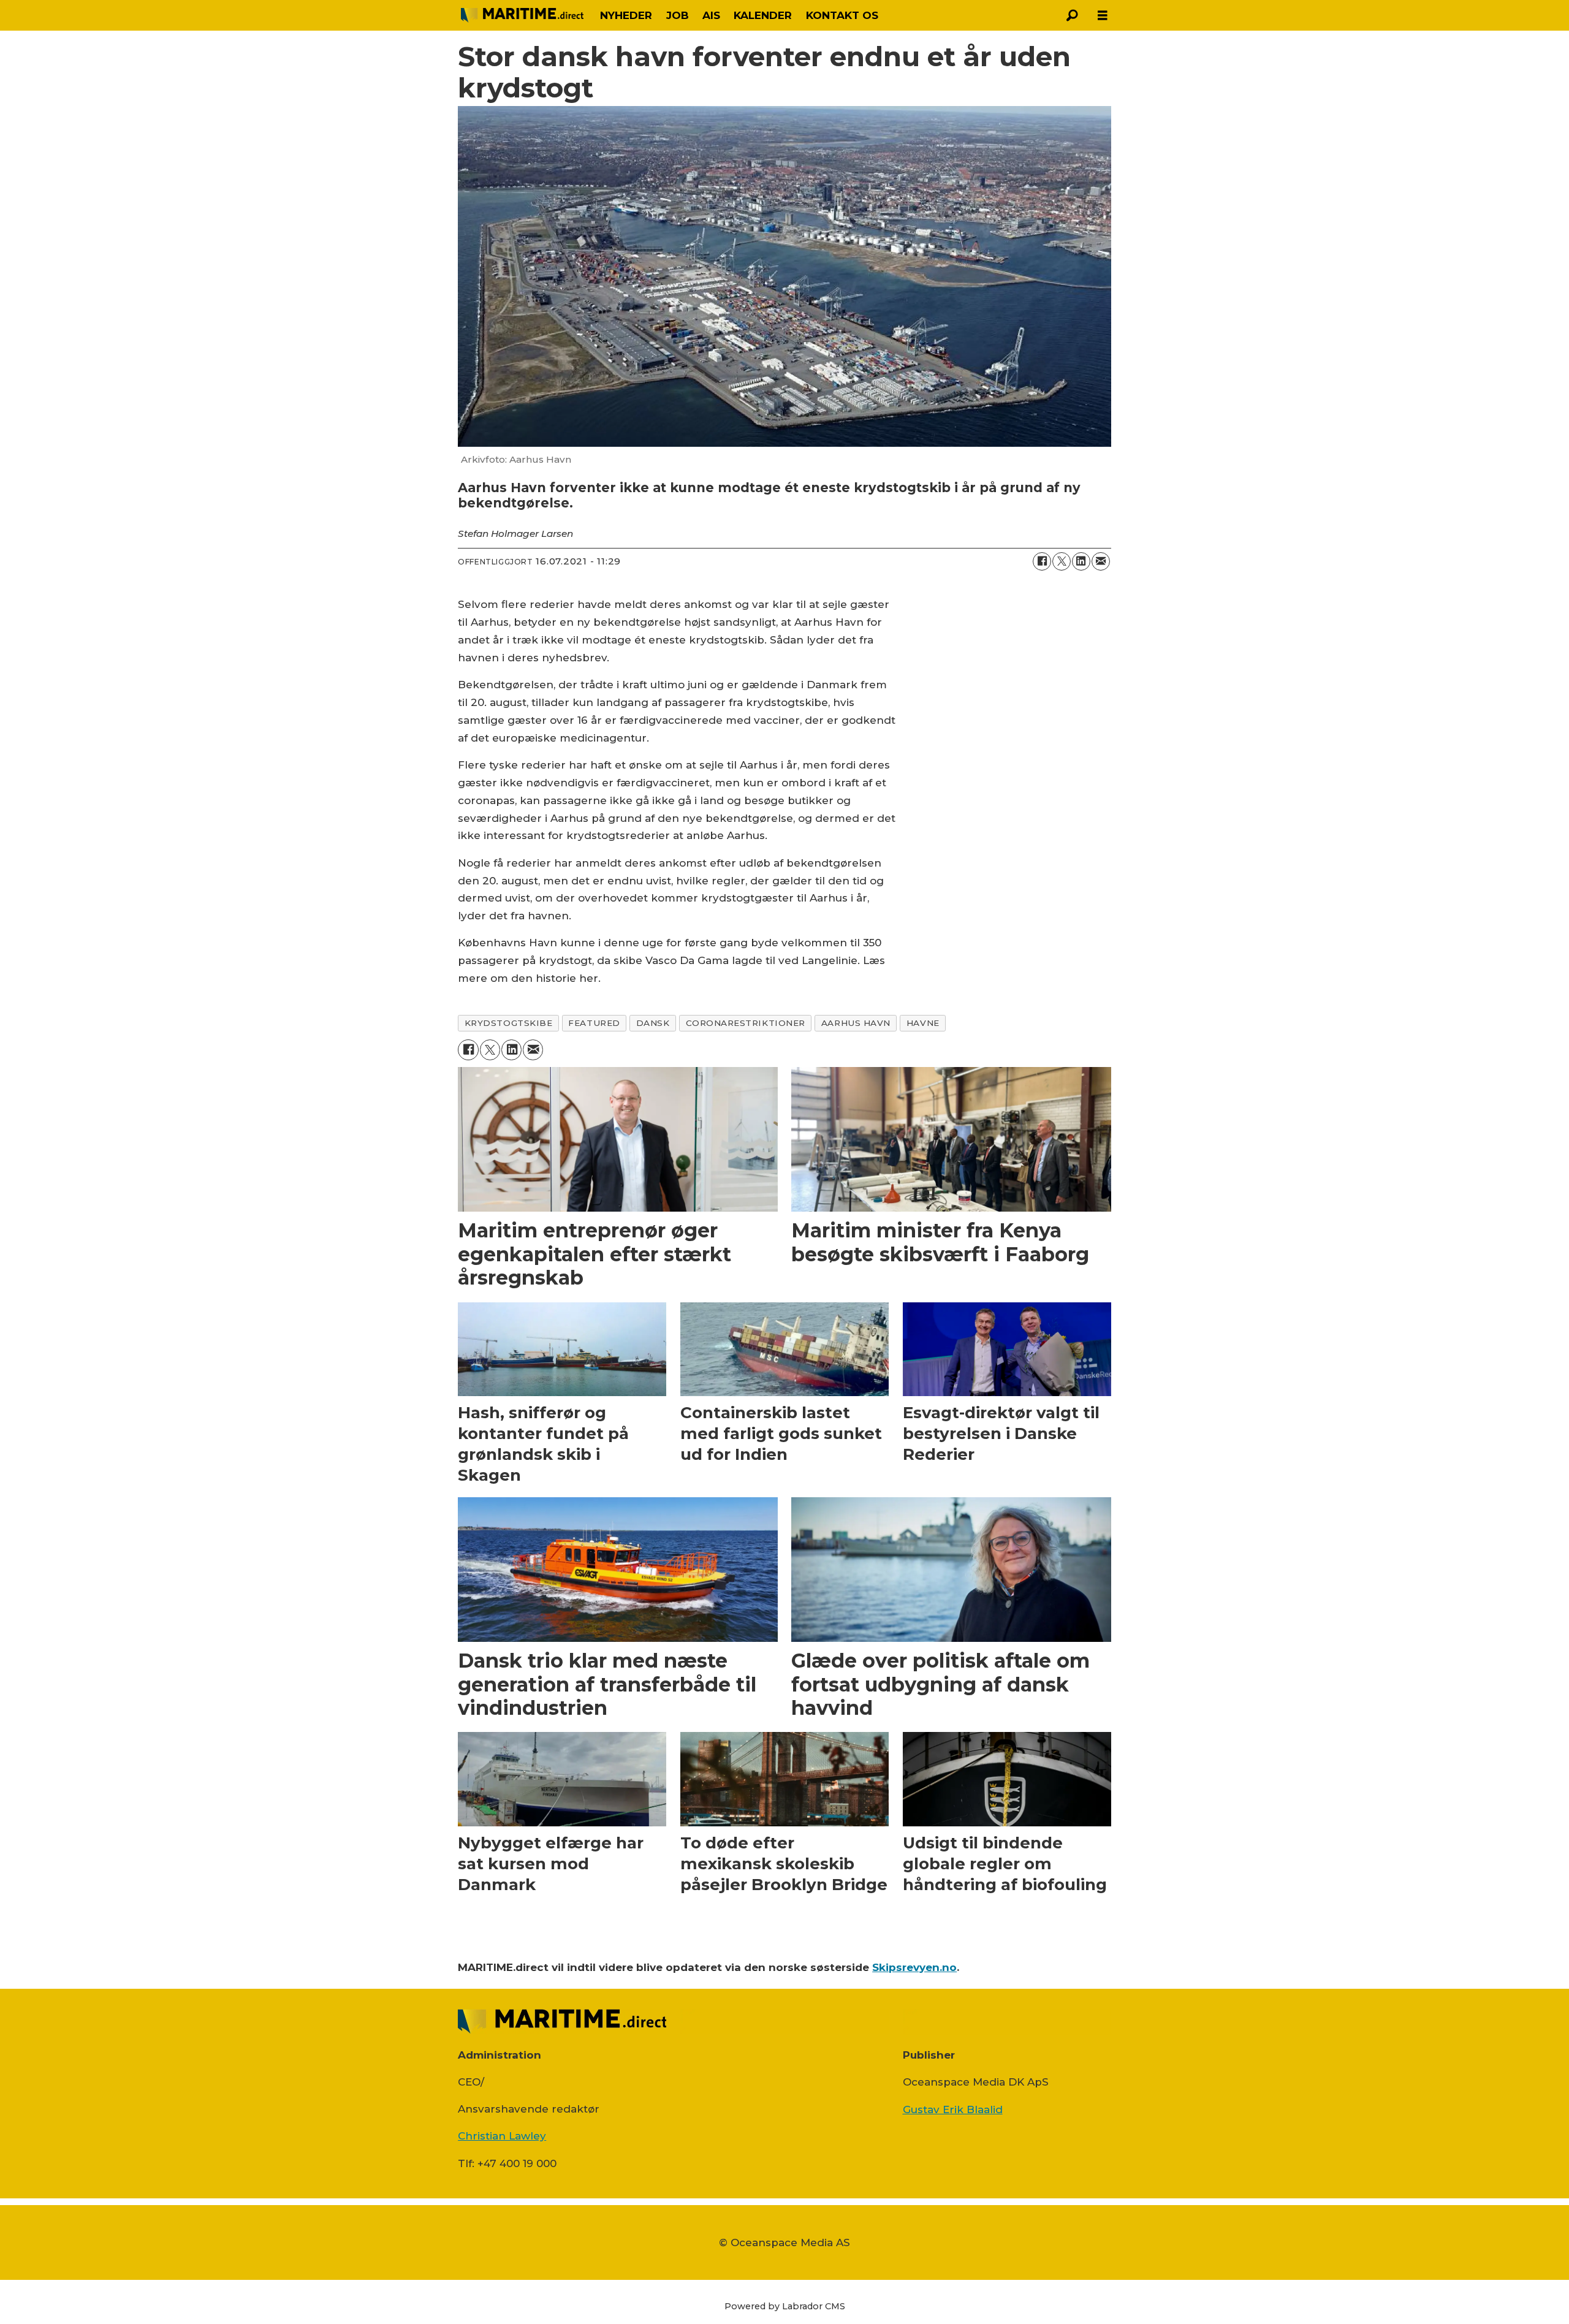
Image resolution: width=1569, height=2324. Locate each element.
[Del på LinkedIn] (1081, 561)
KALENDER (763, 15)
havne (923, 1023)
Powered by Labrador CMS (785, 2306)
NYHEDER (626, 15)
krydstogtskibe (509, 1023)
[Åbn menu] (1103, 16)
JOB (678, 15)
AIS (711, 15)
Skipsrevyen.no (914, 1967)
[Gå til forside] (522, 15)
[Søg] (1072, 15)
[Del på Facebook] (1042, 561)
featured (594, 1023)
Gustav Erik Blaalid (953, 2109)
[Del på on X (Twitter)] (1062, 561)
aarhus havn (856, 1023)
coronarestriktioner (746, 1023)
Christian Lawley (502, 2136)
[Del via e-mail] (1101, 561)
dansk (653, 1023)
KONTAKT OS (842, 15)
